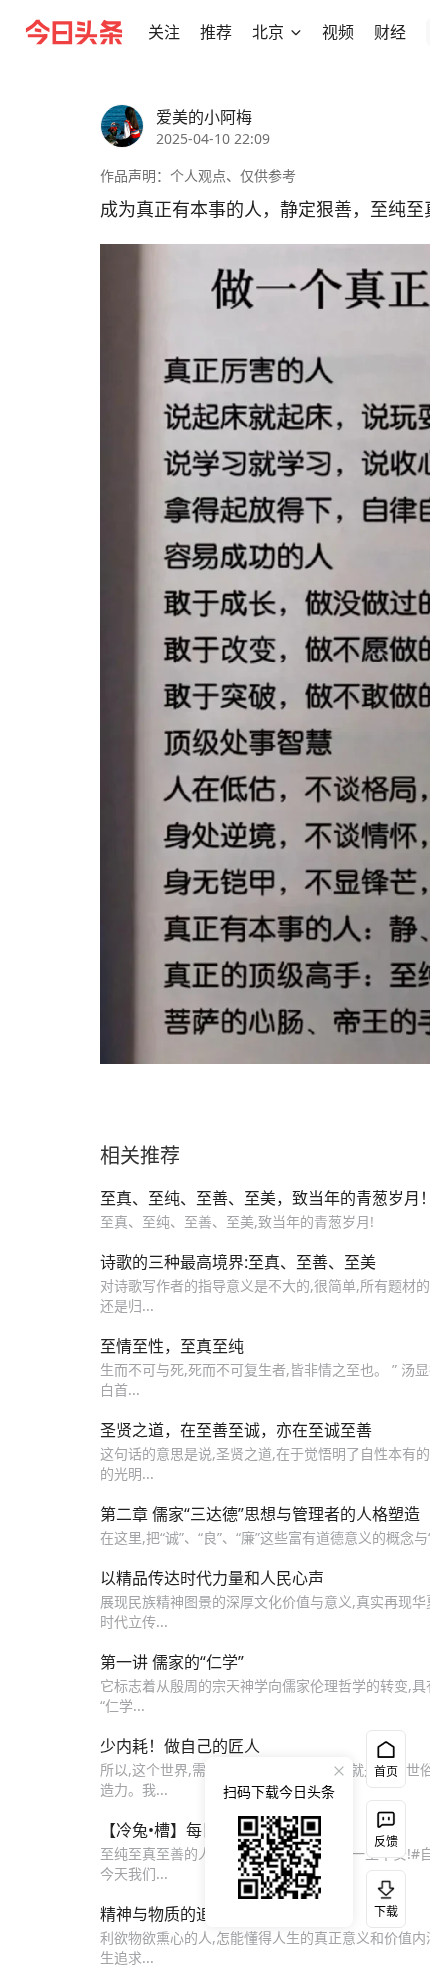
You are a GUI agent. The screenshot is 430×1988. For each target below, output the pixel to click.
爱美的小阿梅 (204, 117)
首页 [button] (386, 1771)
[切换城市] (296, 32)
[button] (164, 32)
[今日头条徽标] (74, 32)
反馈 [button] (386, 1841)
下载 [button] (382, 1895)
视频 (338, 32)
